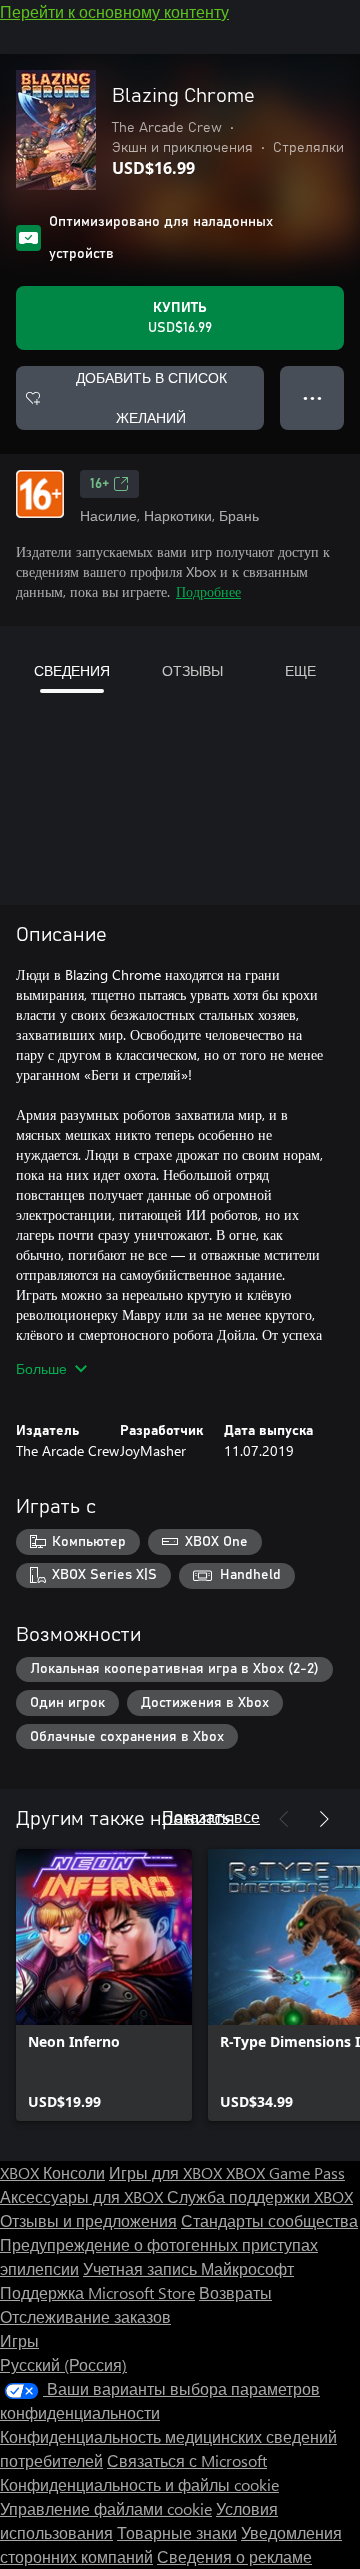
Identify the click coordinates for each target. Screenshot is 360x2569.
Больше (41, 1368)
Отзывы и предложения (88, 2220)
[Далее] (324, 1819)
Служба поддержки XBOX (260, 2196)
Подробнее (208, 591)
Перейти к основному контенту (114, 11)
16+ (99, 484)
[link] (104, 1985)
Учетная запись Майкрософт (188, 2268)
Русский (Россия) (63, 2364)
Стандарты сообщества (269, 2220)
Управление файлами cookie (106, 2508)
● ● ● (312, 397)
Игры (19, 2340)
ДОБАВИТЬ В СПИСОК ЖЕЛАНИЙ (151, 397)
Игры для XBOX (167, 2172)
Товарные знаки (177, 2532)
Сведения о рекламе (234, 2556)
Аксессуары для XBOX (83, 2196)
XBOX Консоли (52, 2172)
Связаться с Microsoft (187, 2460)
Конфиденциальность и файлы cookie (139, 2484)
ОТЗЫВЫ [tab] (192, 670)
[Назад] (284, 1819)
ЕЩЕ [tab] (300, 670)
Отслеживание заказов (85, 2316)
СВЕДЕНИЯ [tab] (72, 670)
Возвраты (235, 2292)
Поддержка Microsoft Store (97, 2292)
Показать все (211, 1816)
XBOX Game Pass (285, 2172)
